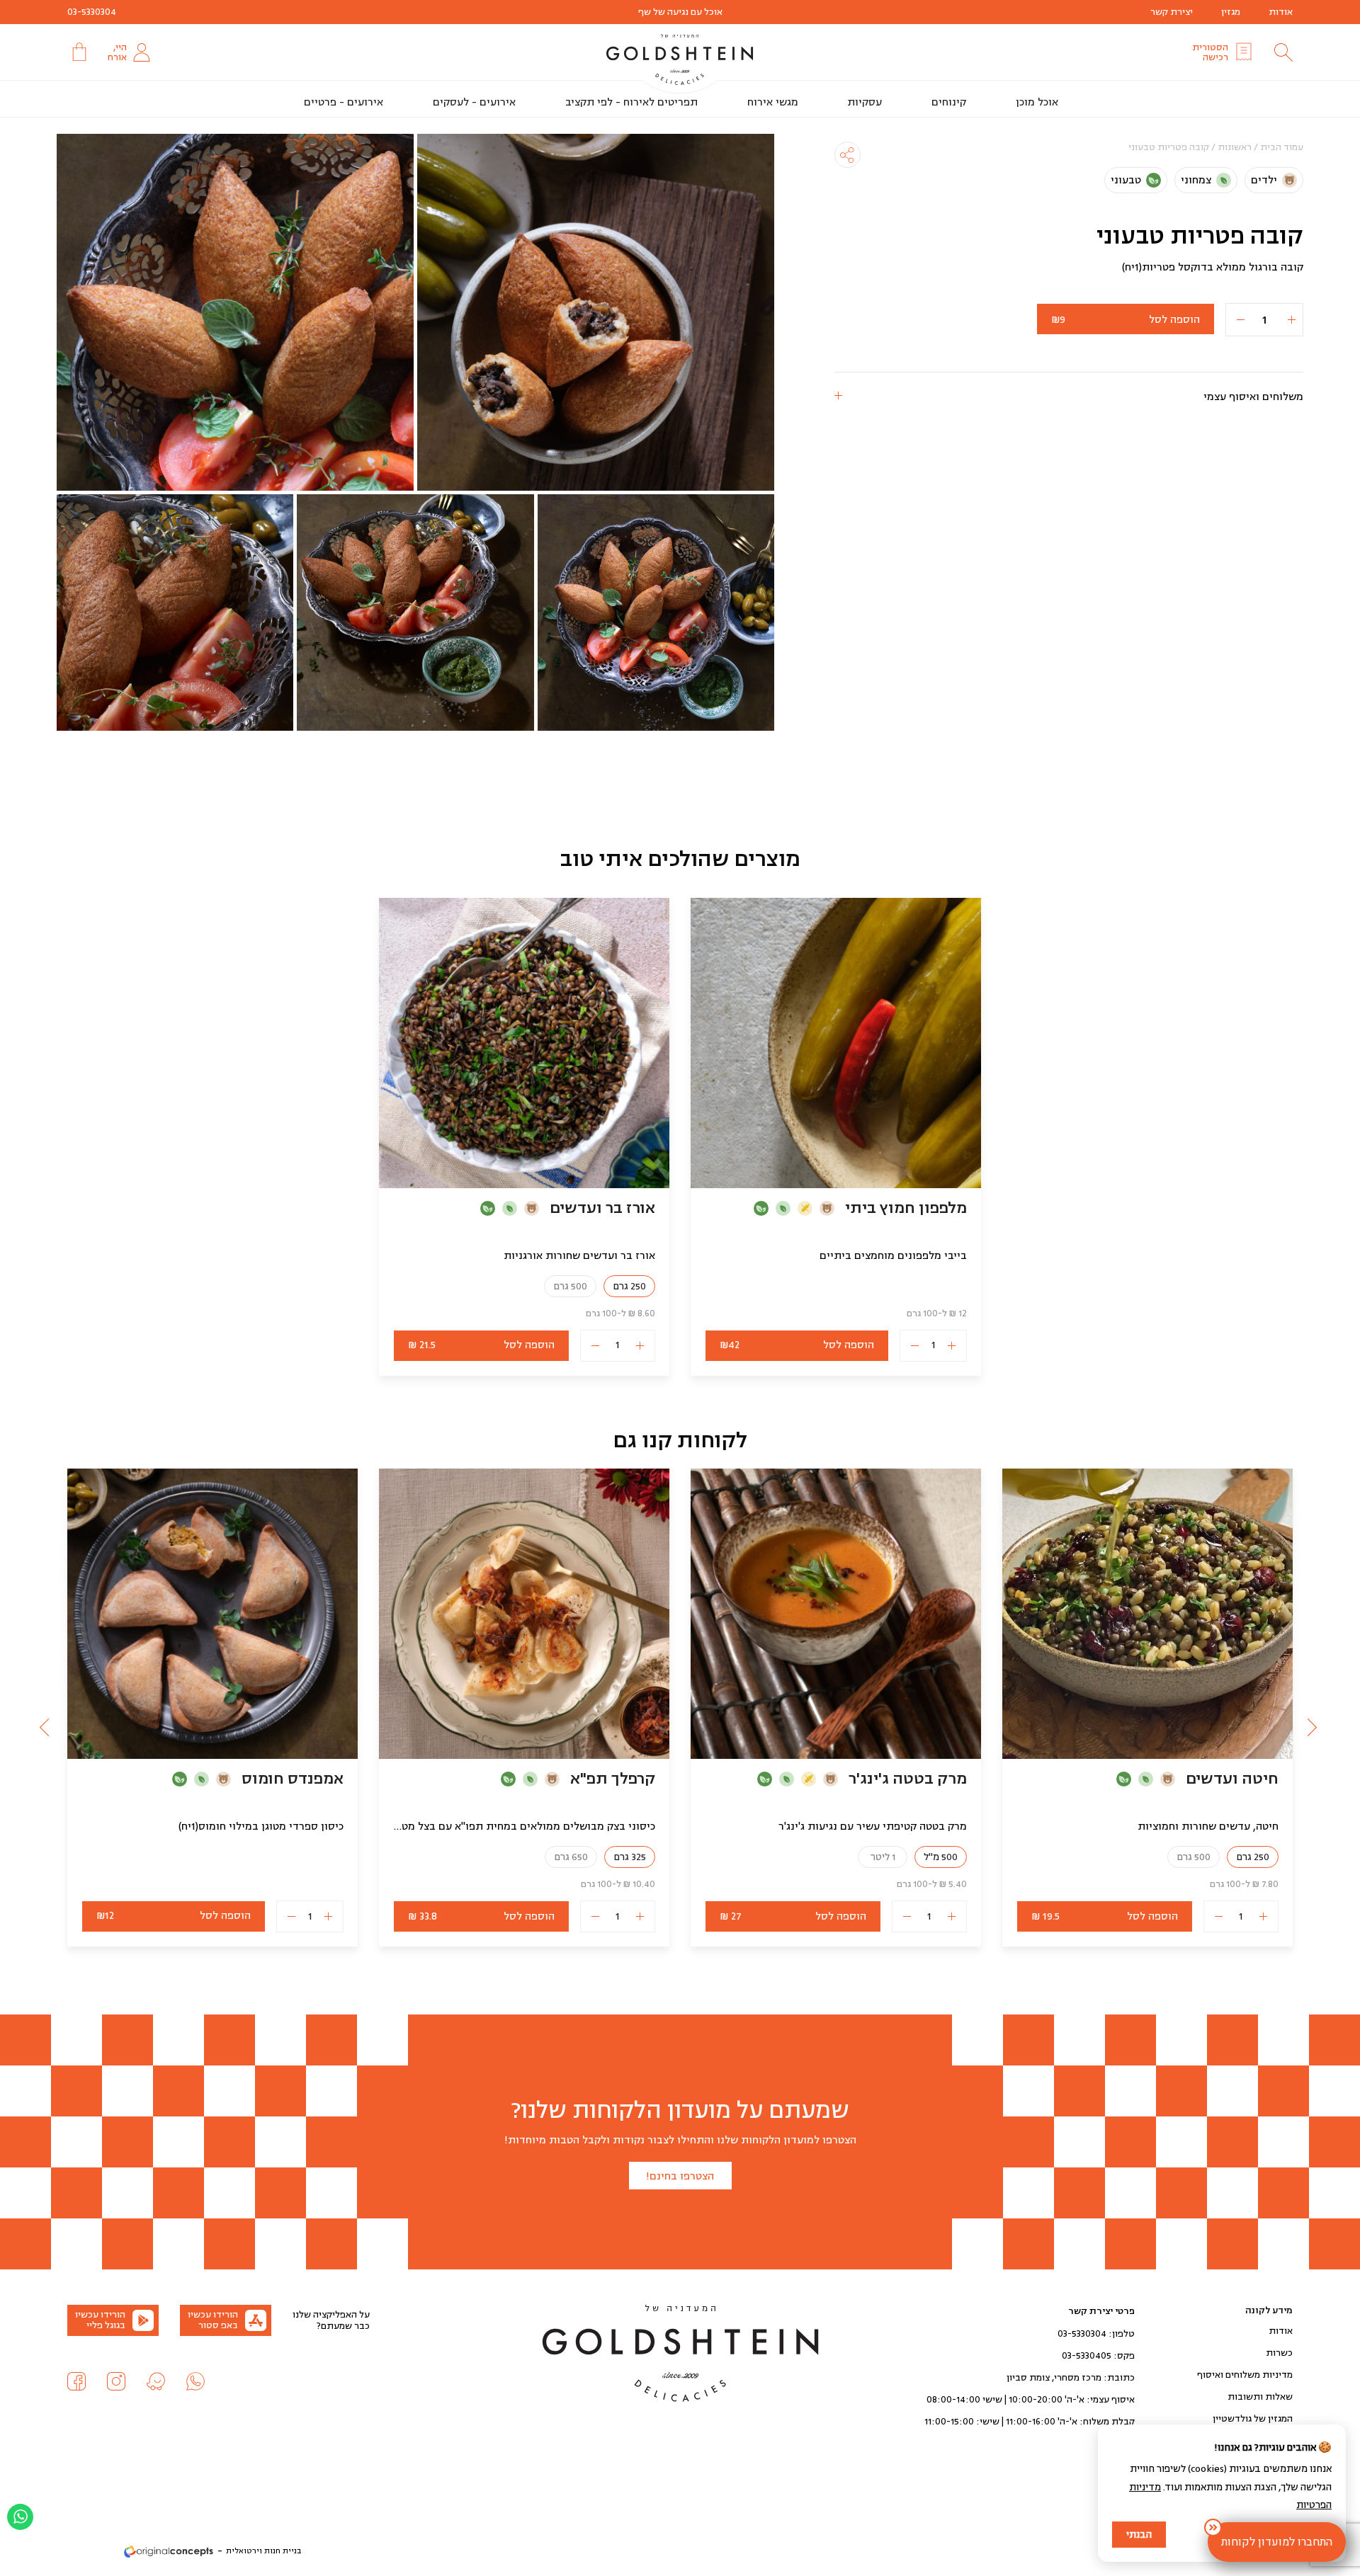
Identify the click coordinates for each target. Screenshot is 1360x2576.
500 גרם (570, 1286)
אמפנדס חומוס (293, 1779)
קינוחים (949, 102)
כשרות (1279, 2353)
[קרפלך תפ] (524, 1614)
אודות (1281, 12)
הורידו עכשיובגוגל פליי (100, 2320)
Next (46, 1726)
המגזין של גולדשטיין (1253, 2419)
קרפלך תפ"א (613, 1779)
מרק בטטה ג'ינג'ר (908, 1779)
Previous (1314, 1726)
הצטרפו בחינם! (680, 2176)
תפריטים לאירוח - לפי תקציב (631, 102)
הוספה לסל (1126, 320)
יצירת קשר (1172, 12)
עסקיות (865, 102)
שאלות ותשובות (1260, 2397)
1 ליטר (883, 1857)
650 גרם (571, 1857)
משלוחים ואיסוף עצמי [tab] (1253, 397)
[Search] (1283, 52)
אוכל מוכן (1037, 102)
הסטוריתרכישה (1210, 52)
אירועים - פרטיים (344, 102)
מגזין (1231, 12)
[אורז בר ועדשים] (524, 1043)
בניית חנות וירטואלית (263, 2551)
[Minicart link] (78, 52)
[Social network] (195, 2381)
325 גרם (630, 1857)
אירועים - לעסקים (474, 102)
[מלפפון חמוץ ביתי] (836, 1043)
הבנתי (1139, 2535)
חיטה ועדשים (1232, 1779)
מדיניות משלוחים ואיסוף (1245, 2375)
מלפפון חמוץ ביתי (906, 1208)
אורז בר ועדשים (602, 1208)
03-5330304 (92, 12)
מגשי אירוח (773, 102)
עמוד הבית (1282, 147)
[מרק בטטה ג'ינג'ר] (836, 1614)
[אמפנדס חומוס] (212, 1614)
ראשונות (1235, 147)
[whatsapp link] (20, 2517)
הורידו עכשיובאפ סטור (213, 2320)
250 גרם (629, 1286)
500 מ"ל (941, 1857)
